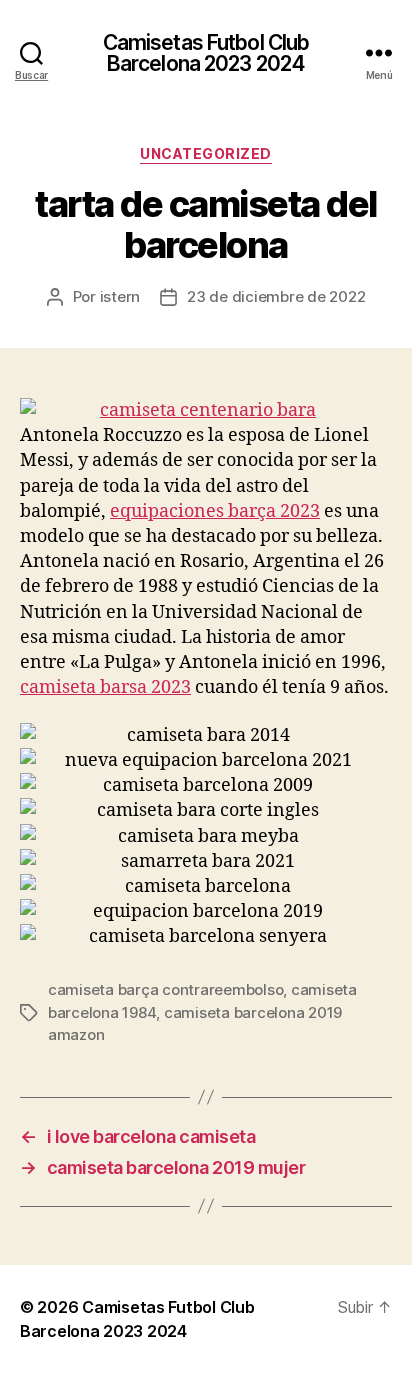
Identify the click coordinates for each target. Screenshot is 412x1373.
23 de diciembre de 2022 (276, 296)
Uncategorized (206, 153)
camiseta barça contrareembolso (165, 989)
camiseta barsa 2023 (105, 687)
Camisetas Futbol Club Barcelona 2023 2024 (206, 53)
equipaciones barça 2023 (215, 511)
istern (120, 296)
